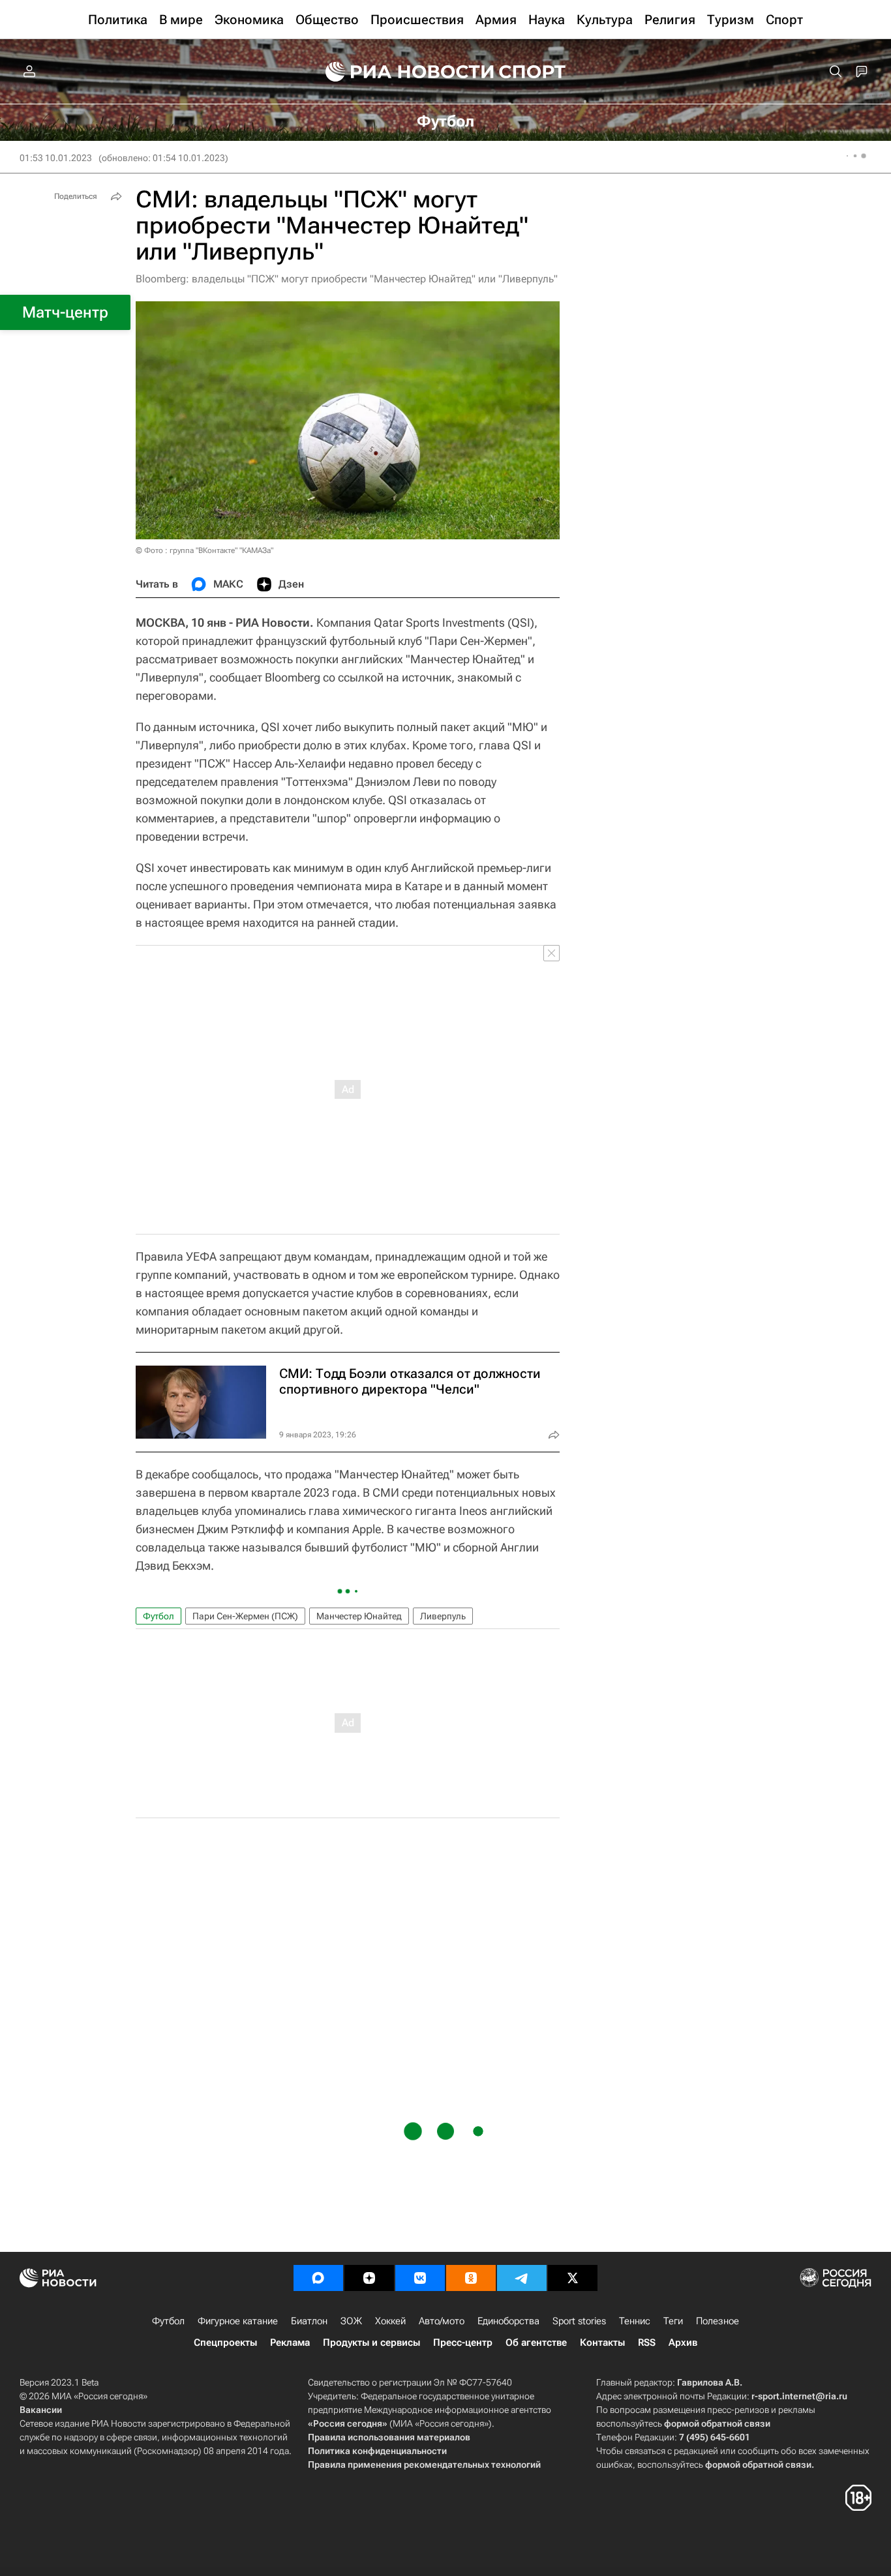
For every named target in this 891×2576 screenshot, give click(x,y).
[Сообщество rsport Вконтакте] (420, 2278)
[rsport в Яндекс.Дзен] (369, 2278)
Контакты (602, 2343)
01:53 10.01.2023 (56, 158)
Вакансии (41, 2410)
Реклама (290, 2343)
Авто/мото (442, 2321)
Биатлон (309, 2321)
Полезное (717, 2321)
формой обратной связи (717, 2423)
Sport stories (579, 2321)
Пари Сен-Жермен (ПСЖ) (245, 1616)
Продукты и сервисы (371, 2343)
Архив (683, 2343)
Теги (673, 2321)
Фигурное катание (238, 2321)
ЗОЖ (351, 2321)
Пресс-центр (463, 2343)
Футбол (159, 1616)
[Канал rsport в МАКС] (318, 2278)
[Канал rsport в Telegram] (522, 2278)
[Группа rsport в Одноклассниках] (471, 2278)
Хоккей (390, 2321)
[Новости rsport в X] (573, 2278)
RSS (647, 2343)
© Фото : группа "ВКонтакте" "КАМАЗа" (204, 550)
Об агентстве (536, 2343)
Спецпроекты (225, 2343)
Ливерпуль (443, 1616)
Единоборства (508, 2321)
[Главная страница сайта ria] (401, 72)
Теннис (635, 2321)
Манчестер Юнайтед (359, 1616)
